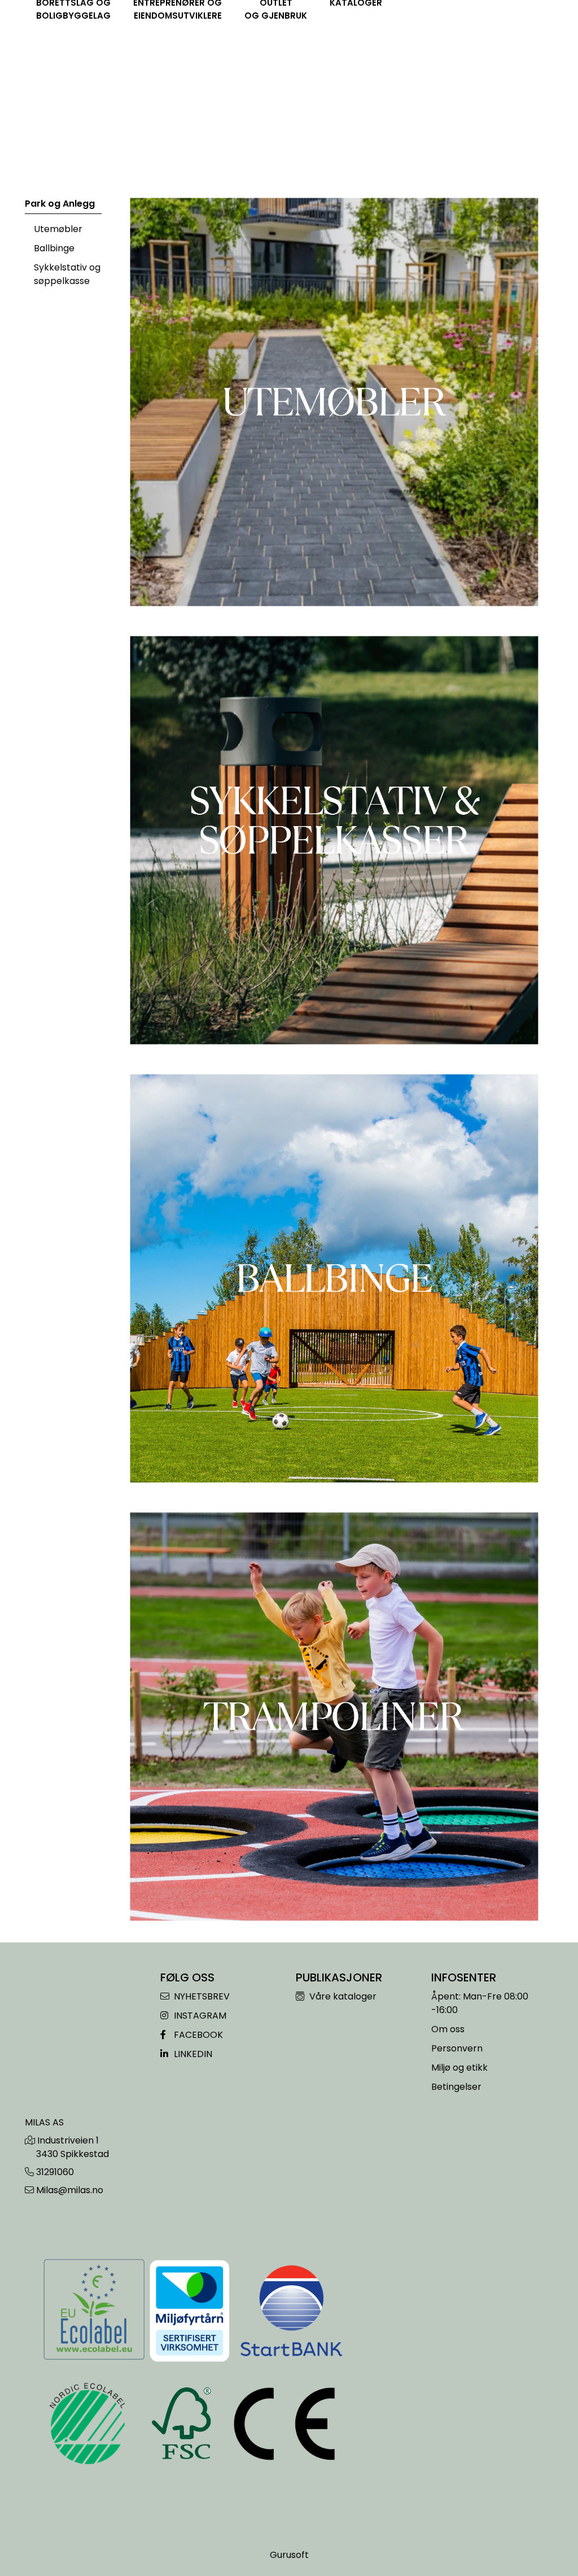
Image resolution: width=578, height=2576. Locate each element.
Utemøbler (58, 229)
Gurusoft (289, 2555)
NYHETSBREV (201, 1996)
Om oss (448, 2029)
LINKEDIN (192, 2054)
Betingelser (456, 2087)
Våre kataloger (342, 1996)
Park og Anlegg (60, 204)
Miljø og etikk (459, 2068)
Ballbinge (54, 248)
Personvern (457, 2048)
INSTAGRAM (199, 2016)
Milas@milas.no (70, 2190)
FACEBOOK (197, 2035)
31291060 (55, 2172)
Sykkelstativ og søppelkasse (67, 274)
